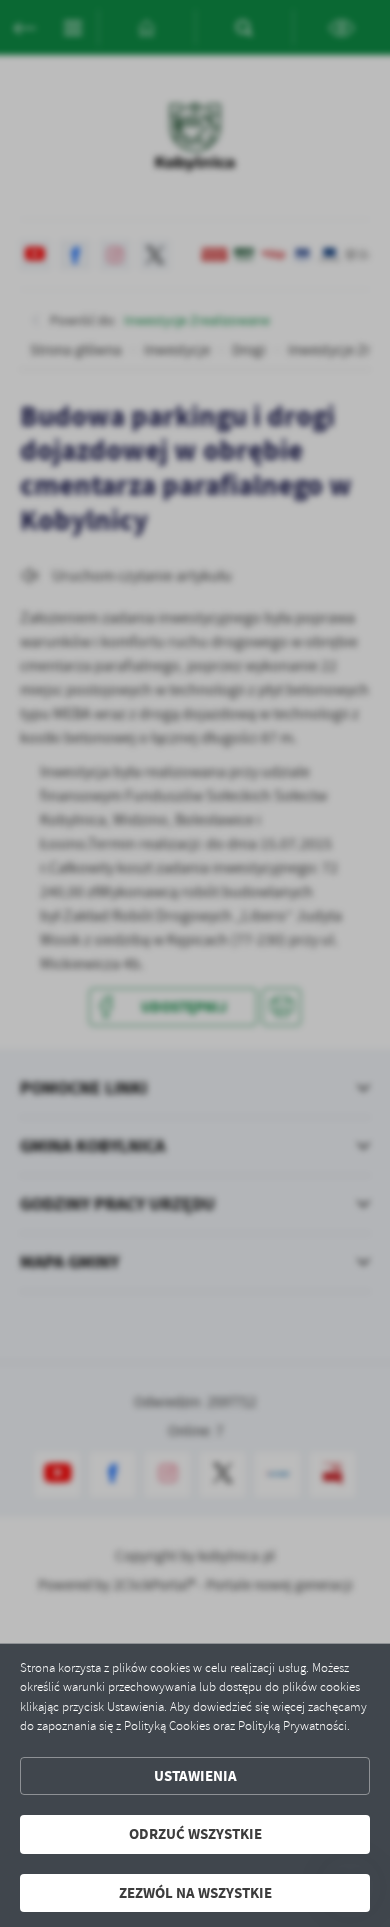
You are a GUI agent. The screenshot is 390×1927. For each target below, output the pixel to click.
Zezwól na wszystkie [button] (195, 1893)
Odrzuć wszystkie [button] (195, 1834)
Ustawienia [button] (195, 1776)
